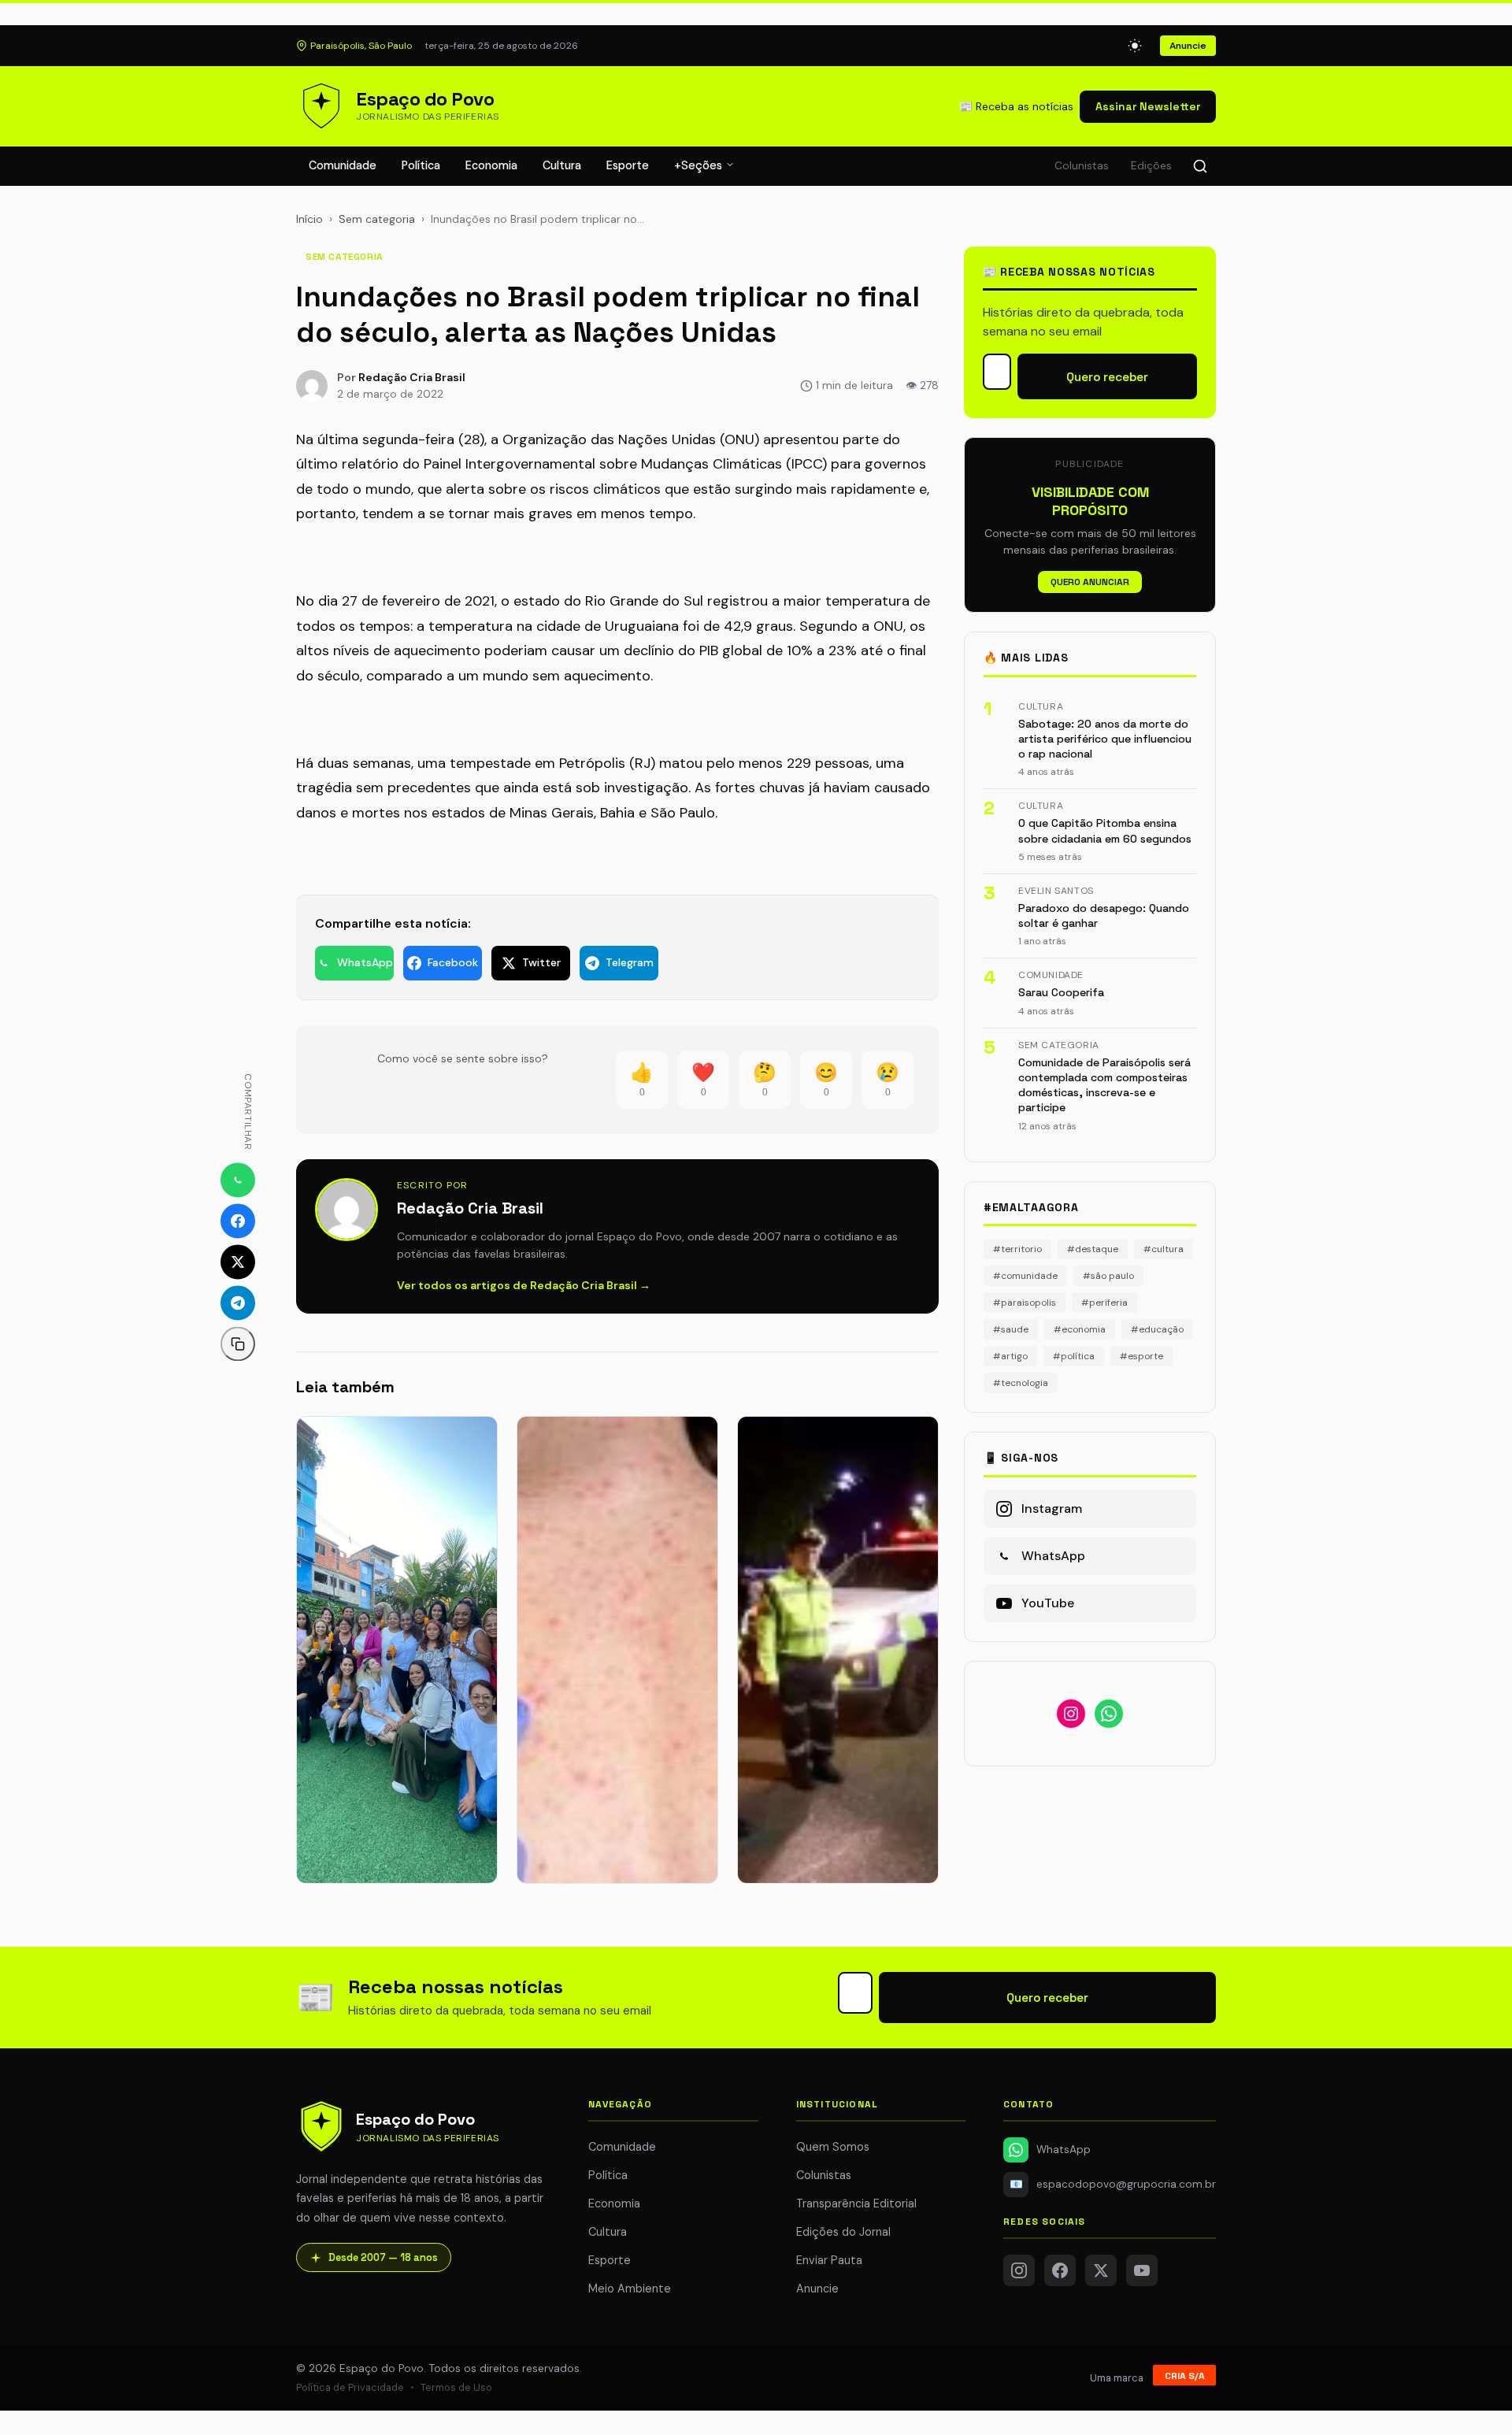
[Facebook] (1060, 2270)
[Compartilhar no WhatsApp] (238, 1180)
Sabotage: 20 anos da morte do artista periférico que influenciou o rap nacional (1105, 739)
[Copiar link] (238, 1344)
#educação (1157, 1329)
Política (421, 165)
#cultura (1164, 1249)
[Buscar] (1200, 166)
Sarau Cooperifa (1061, 992)
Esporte (628, 165)
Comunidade (343, 165)
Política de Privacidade (350, 2387)
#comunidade (1025, 1276)
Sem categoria (377, 219)
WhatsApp (1064, 2150)
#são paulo (1108, 1276)
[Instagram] (1019, 2270)
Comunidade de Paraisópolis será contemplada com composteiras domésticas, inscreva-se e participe (1104, 1085)
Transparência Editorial (856, 2203)
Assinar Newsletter (1148, 106)
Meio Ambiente (630, 2289)
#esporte (1141, 1356)
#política (1074, 1356)
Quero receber (1107, 377)
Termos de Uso (456, 2387)
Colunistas (1082, 166)
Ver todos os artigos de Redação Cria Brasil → (524, 1285)
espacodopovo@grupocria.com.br (1113, 2184)
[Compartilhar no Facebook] (238, 1221)
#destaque (1093, 1249)
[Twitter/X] (1101, 2270)
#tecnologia (1021, 1383)
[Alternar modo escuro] (1135, 46)
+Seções (700, 165)
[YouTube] (1142, 2270)
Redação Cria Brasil (412, 377)
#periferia (1104, 1303)
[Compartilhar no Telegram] (238, 1303)
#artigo (1010, 1356)
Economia (491, 165)
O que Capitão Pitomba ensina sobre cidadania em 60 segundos (1105, 830)
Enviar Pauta (829, 2260)
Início (309, 219)
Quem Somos (833, 2147)
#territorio (1017, 1249)
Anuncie (1188, 46)
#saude (1011, 1329)
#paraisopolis (1025, 1303)
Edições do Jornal (843, 2232)
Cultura (562, 165)
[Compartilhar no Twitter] (238, 1262)
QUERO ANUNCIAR (1090, 582)
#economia (1080, 1329)
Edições (1151, 166)
